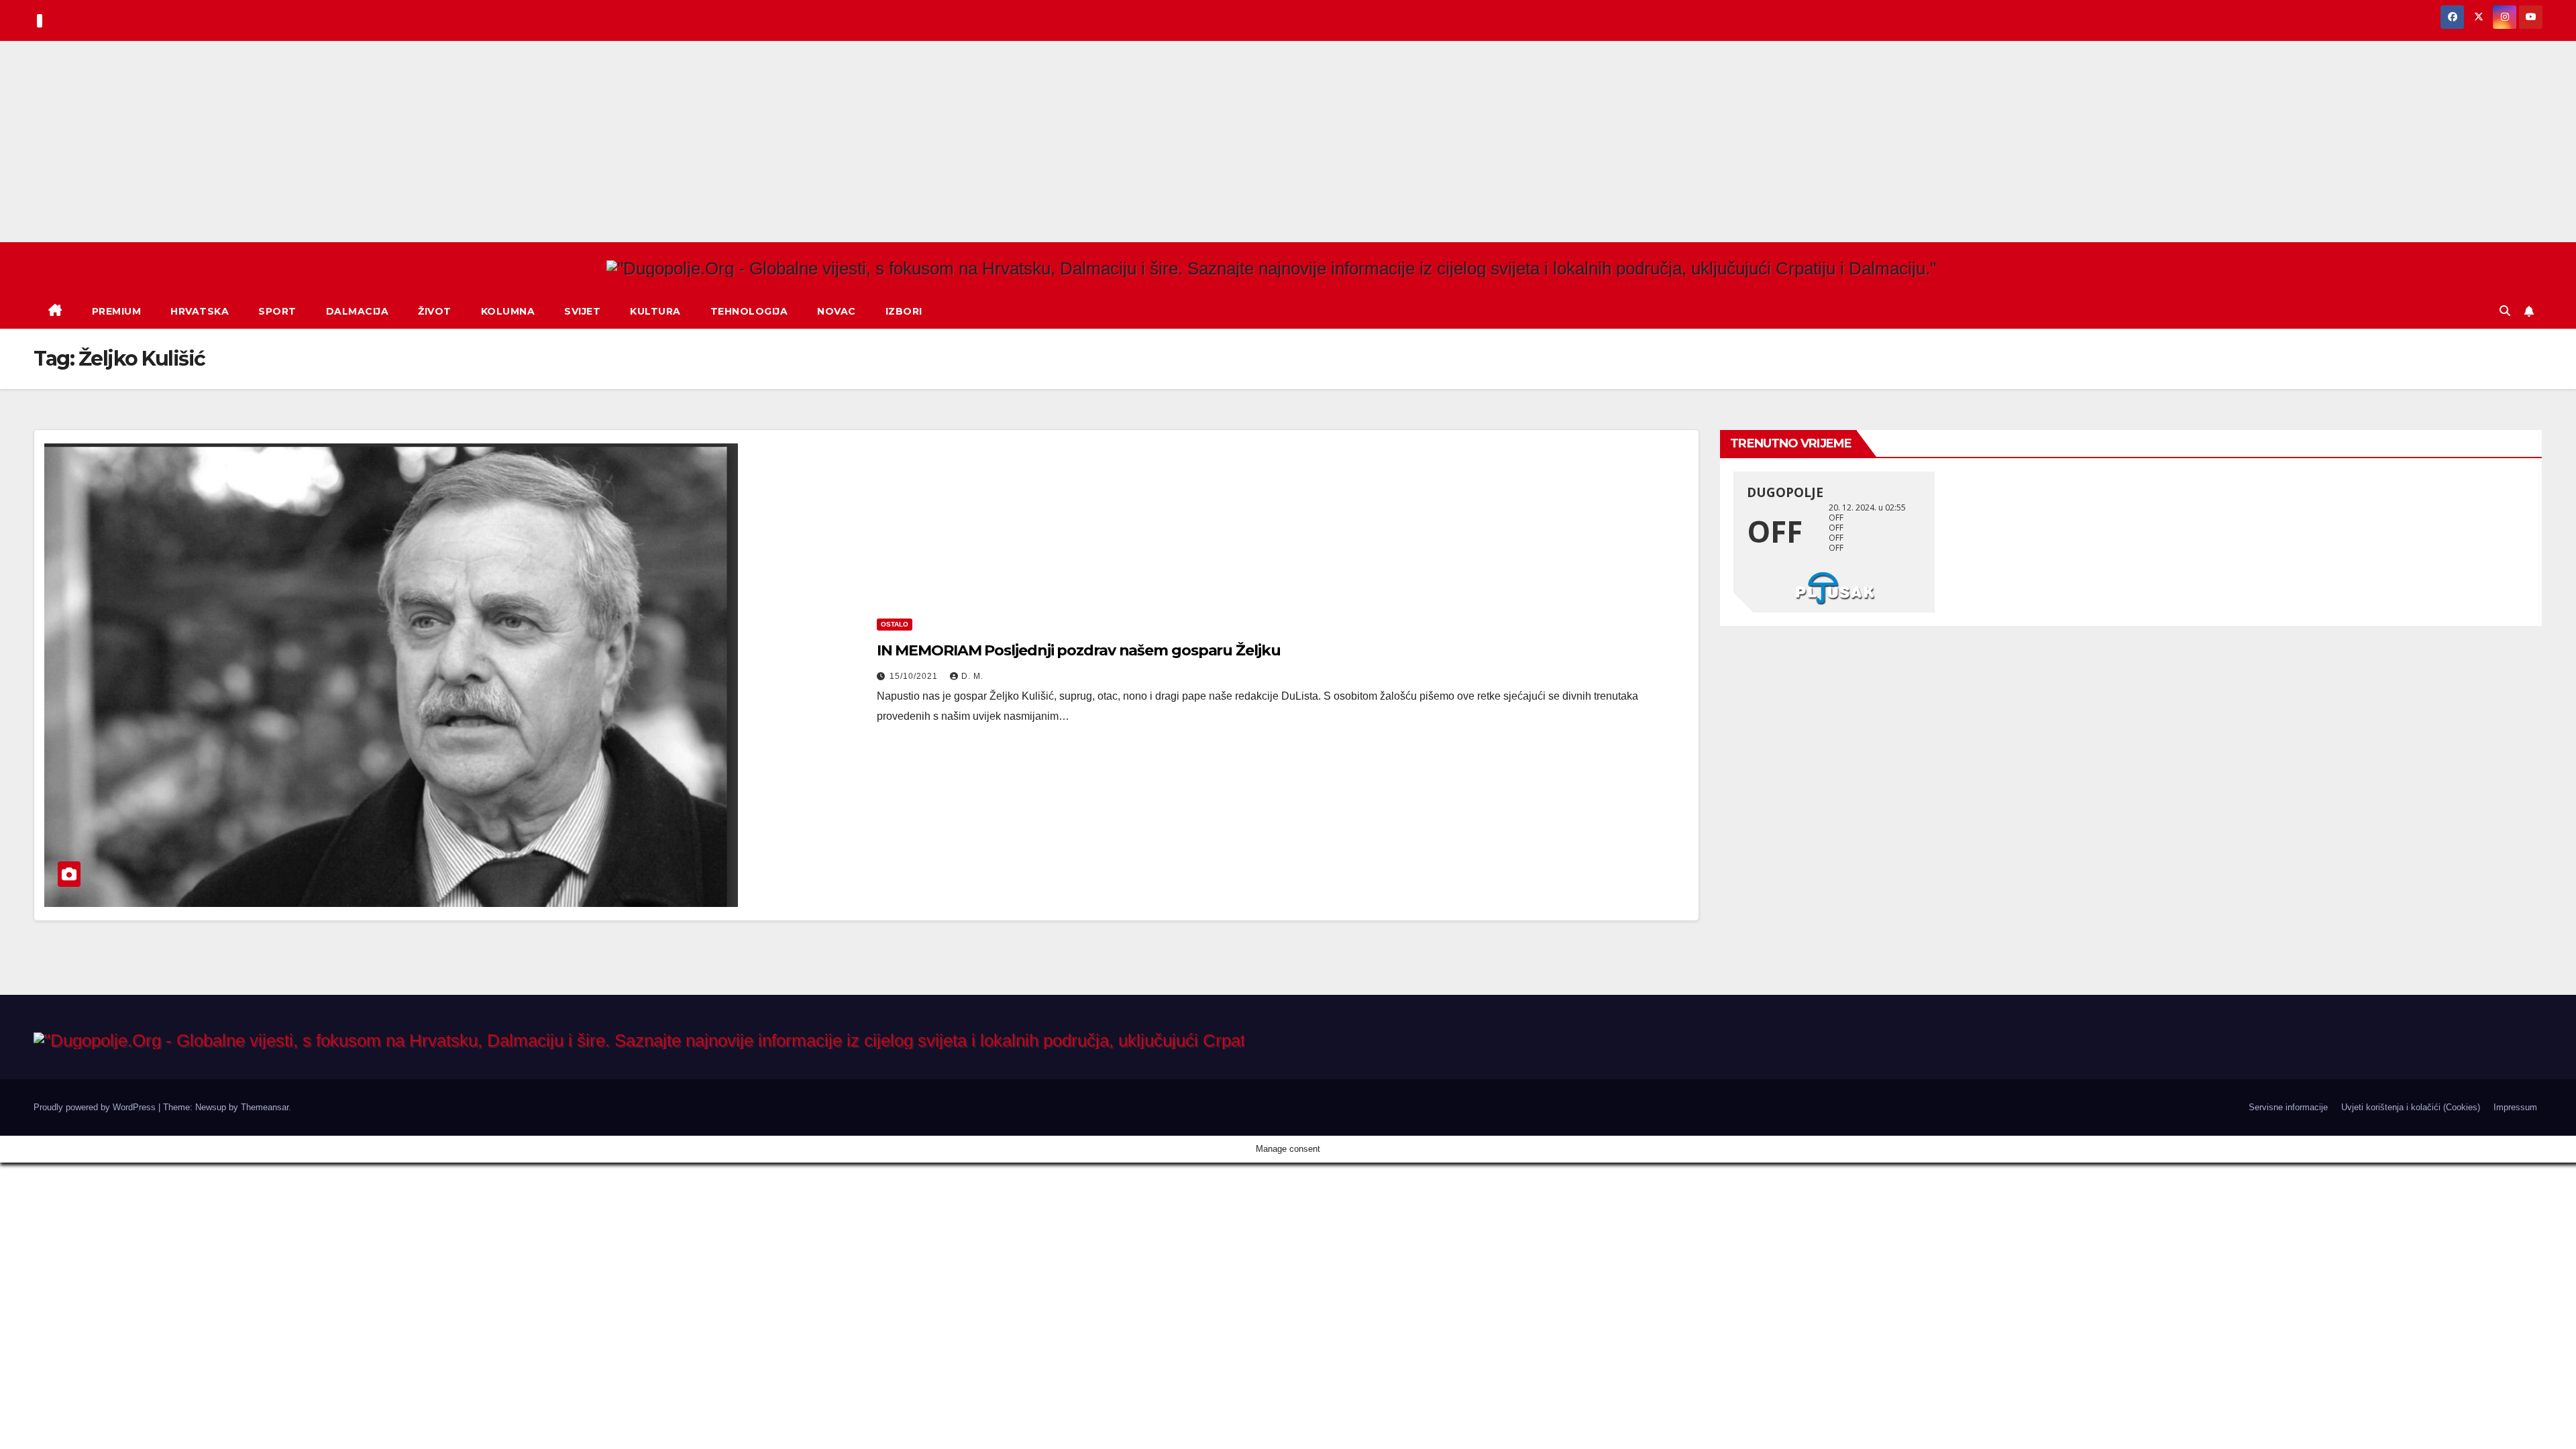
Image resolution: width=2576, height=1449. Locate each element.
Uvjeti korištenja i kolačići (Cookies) (2411, 1107)
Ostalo (895, 624)
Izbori (904, 311)
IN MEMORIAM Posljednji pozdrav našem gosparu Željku (1079, 650)
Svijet (582, 311)
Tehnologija (749, 311)
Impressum (2515, 1107)
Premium (117, 311)
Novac (837, 311)
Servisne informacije (2288, 1107)
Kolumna (508, 311)
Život (435, 311)
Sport (277, 311)
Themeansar (265, 1107)
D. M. (972, 676)
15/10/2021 (915, 676)
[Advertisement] (1288, 142)
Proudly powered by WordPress (96, 1107)
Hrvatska (200, 311)
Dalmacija (358, 311)
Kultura (655, 311)
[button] (2505, 311)
